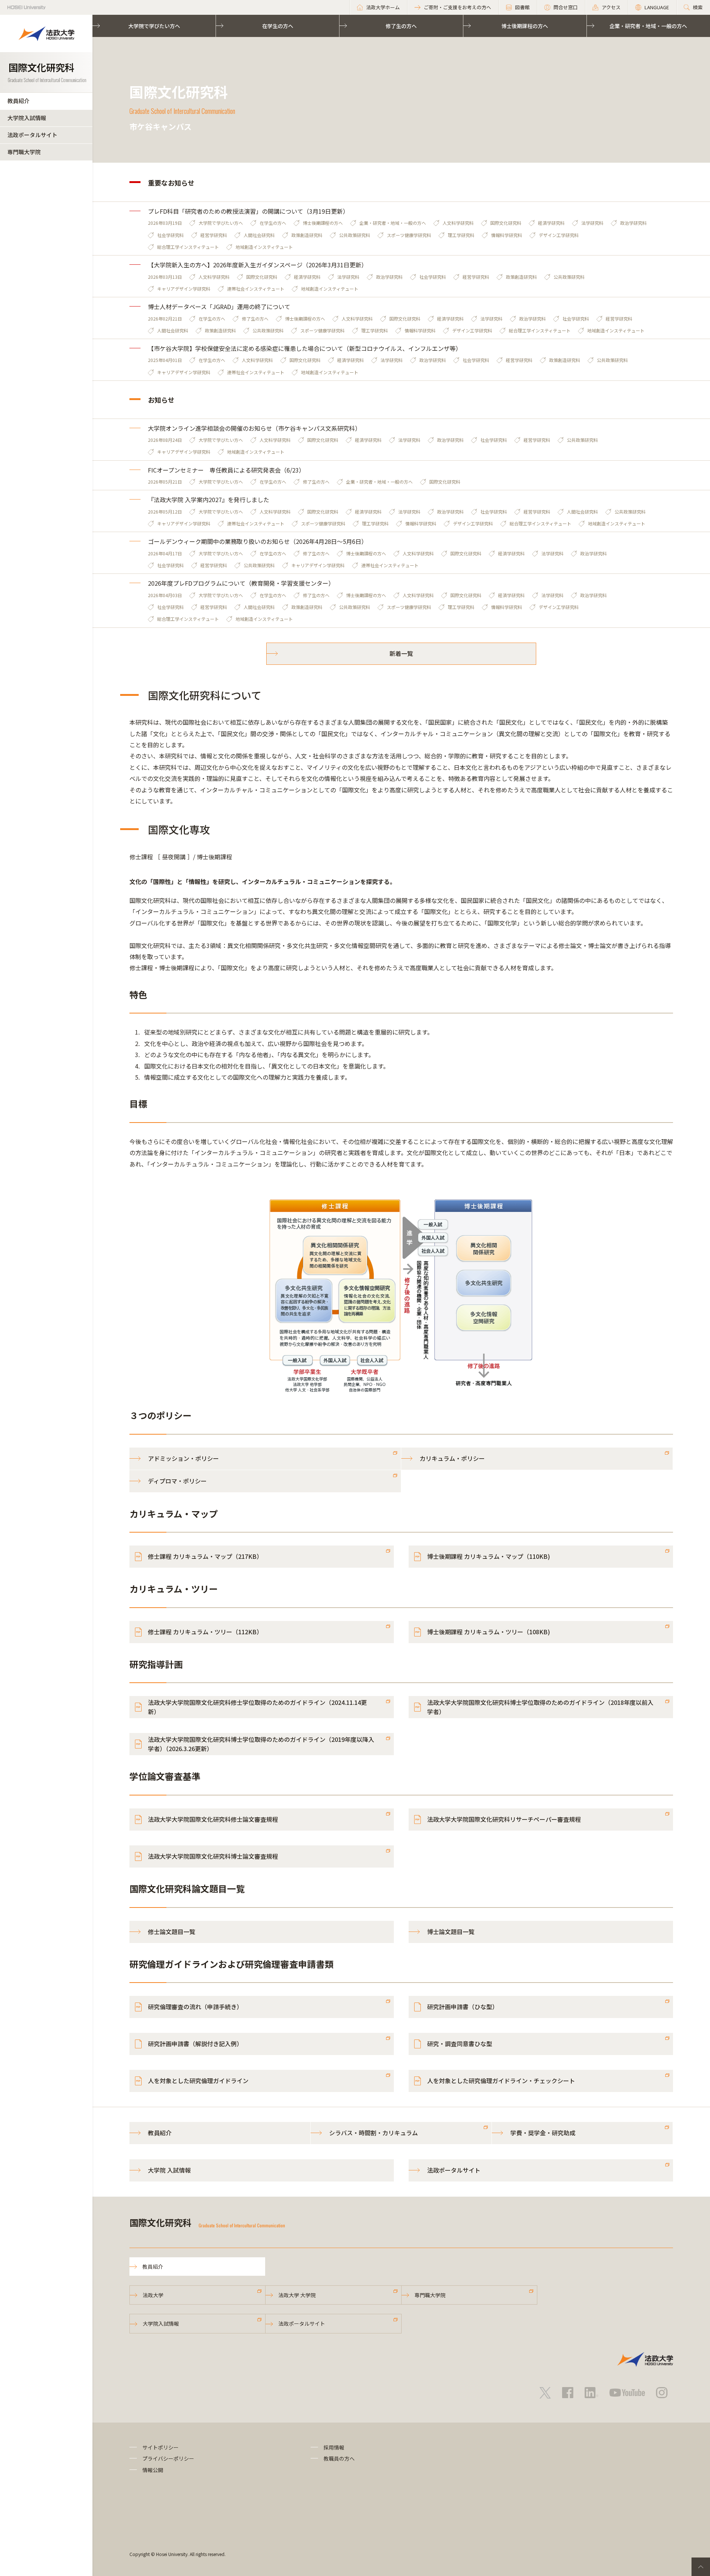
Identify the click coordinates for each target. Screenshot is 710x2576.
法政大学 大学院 (297, 2295)
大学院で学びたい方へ (154, 26)
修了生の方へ (401, 26)
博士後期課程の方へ (525, 26)
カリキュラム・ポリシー (452, 1458)
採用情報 (334, 2447)
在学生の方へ (278, 26)
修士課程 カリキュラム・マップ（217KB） (205, 1556)
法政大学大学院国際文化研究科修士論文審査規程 (213, 1819)
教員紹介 (18, 101)
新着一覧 (401, 653)
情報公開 (153, 2470)
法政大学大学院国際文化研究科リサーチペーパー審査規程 (504, 1819)
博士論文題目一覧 (451, 1932)
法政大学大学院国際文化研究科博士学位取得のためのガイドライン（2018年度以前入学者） (540, 1707)
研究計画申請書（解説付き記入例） (195, 2044)
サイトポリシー (160, 2447)
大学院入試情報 (27, 118)
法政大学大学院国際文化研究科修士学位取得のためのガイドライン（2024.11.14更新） (257, 1707)
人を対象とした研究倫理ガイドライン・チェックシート (501, 2081)
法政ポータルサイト (32, 135)
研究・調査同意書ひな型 (460, 2044)
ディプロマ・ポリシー (177, 1481)
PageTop (701, 2567)
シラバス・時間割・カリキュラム (373, 2133)
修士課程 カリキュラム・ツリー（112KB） (205, 1632)
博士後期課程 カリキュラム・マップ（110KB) (488, 1556)
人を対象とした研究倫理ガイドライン (198, 2081)
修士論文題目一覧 (172, 1932)
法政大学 (153, 2295)
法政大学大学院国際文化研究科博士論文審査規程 (213, 1856)
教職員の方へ (339, 2458)
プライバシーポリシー (168, 2458)
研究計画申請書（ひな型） (463, 2007)
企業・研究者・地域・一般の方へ (648, 26)
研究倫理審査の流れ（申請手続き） (195, 2007)
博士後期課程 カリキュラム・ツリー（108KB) (488, 1632)
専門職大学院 (24, 152)
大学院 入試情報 (169, 2170)
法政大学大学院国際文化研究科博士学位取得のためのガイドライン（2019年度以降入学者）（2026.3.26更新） (261, 1744)
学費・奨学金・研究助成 (543, 2133)
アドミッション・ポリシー (183, 1458)
